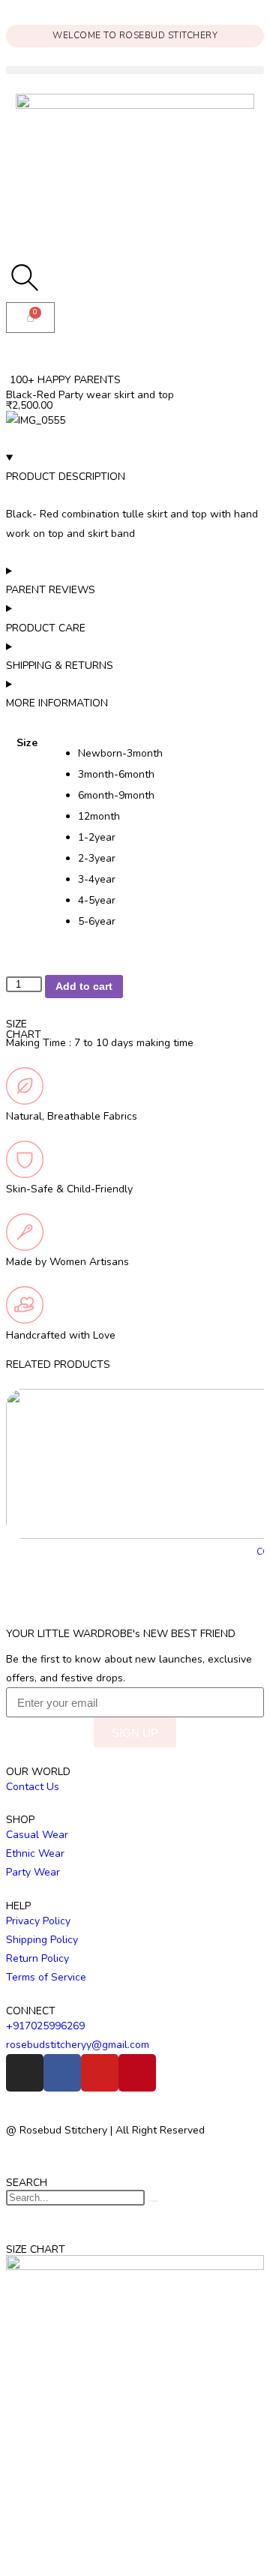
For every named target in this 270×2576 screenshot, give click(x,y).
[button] (135, 70)
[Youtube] (100, 2073)
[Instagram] (25, 2073)
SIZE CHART (24, 1029)
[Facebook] (62, 2073)
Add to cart (84, 986)
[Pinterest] (137, 2073)
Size (27, 743)
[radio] (171, 754)
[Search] (153, 2201)
